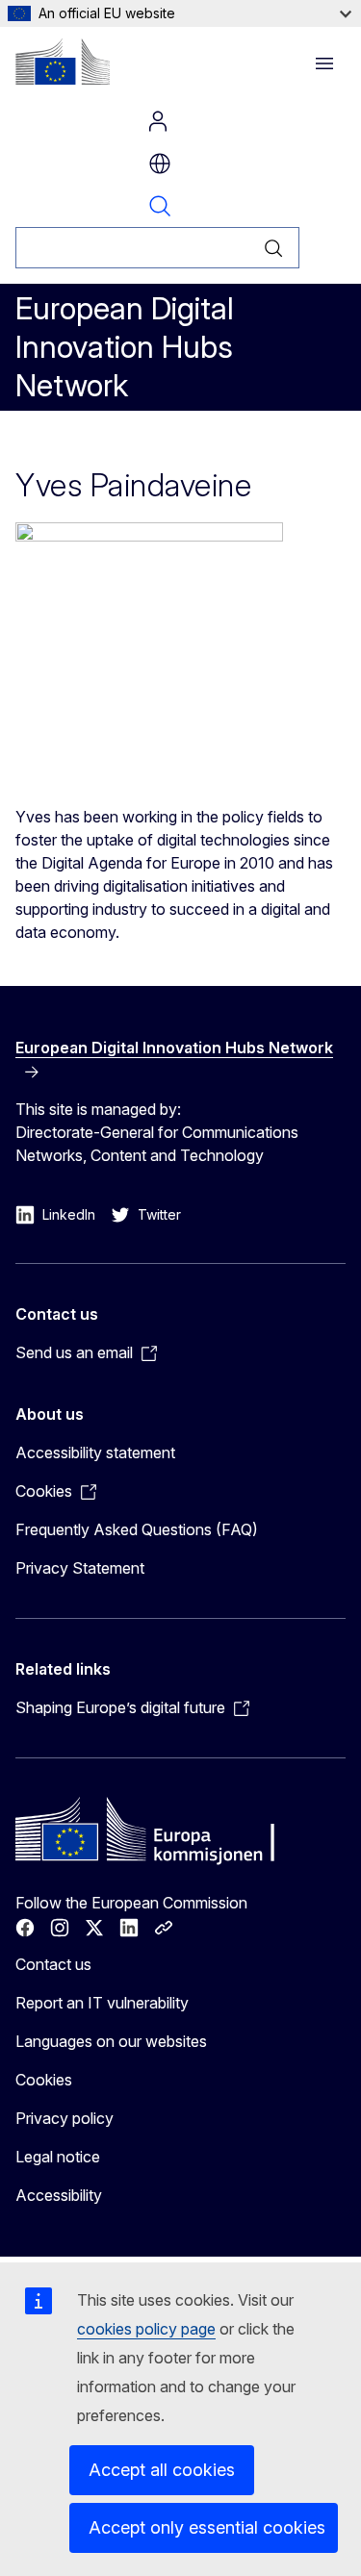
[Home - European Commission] (63, 62)
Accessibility (59, 2195)
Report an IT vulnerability (102, 2003)
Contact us (53, 1964)
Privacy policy (64, 2118)
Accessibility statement (95, 1452)
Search (159, 206)
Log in (158, 121)
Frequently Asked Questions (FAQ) (137, 1529)
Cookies (44, 2080)
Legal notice (58, 2157)
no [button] (160, 164)
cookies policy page (146, 2329)
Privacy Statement (80, 1568)
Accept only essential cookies (207, 2527)
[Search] (274, 248)
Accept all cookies (162, 2470)
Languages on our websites (111, 2041)
